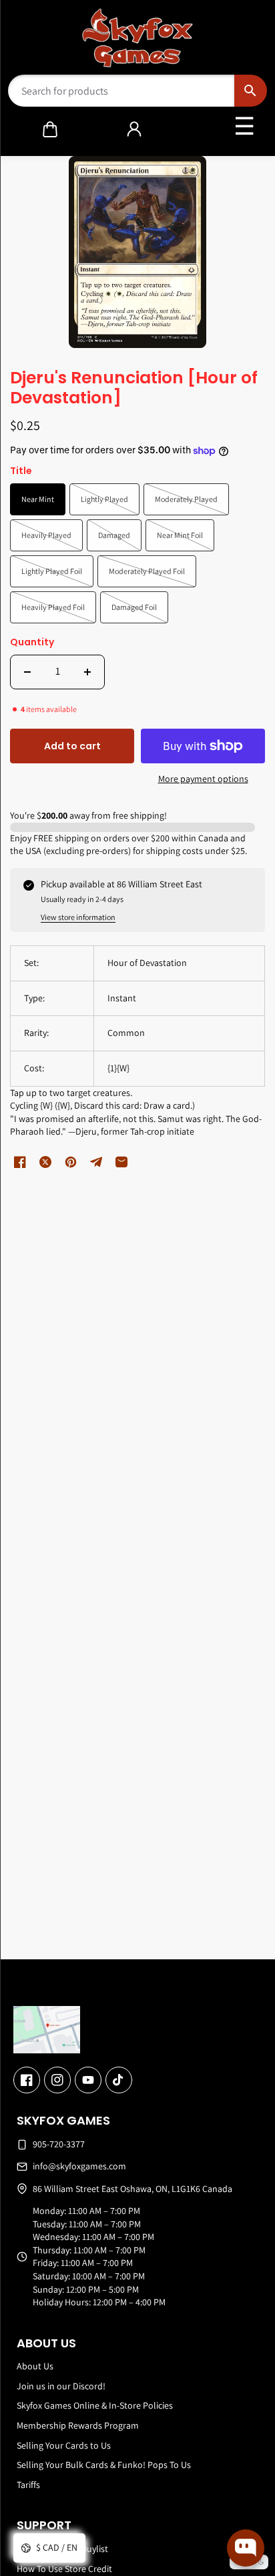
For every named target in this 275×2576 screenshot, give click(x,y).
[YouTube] (88, 2080)
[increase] (87, 672)
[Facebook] (27, 2080)
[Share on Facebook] (20, 1162)
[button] (50, 129)
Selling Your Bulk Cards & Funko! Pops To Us (104, 2465)
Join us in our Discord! (61, 2386)
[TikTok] (119, 2080)
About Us (35, 2366)
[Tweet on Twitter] (45, 1162)
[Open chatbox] (246, 2548)
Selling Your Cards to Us (64, 2445)
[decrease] (27, 672)
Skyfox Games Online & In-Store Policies (95, 2405)
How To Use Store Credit (64, 2569)
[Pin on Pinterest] (71, 1162)
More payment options (203, 779)
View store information (78, 917)
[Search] (251, 91)
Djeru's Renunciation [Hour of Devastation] (134, 389)
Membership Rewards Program (78, 2425)
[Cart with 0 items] (50, 129)
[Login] (134, 129)
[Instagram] (57, 2080)
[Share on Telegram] (96, 1162)
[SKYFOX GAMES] (138, 38)
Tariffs (28, 2485)
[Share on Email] (121, 1162)
